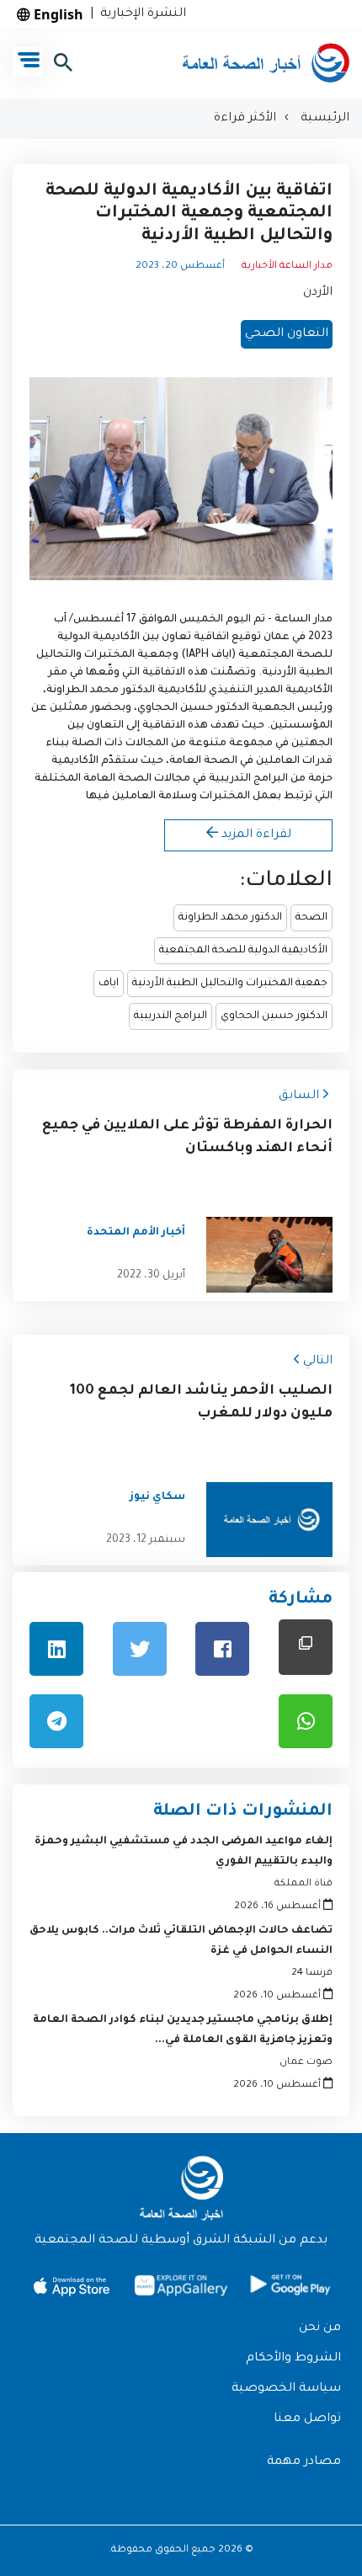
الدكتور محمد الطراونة (230, 918)
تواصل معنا (307, 2419)
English (57, 14)
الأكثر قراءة (245, 119)
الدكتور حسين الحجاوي (274, 1016)
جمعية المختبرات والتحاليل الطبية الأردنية (230, 984)
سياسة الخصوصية (286, 2389)
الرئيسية (323, 119)
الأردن (318, 293)
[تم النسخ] (306, 1647)
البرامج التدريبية (170, 1016)
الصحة (311, 918)
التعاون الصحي (287, 334)
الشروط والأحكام (293, 2359)
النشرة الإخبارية (140, 14)
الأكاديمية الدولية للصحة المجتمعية (243, 951)
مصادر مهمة (304, 2462)
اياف (109, 984)
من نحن (320, 2328)
